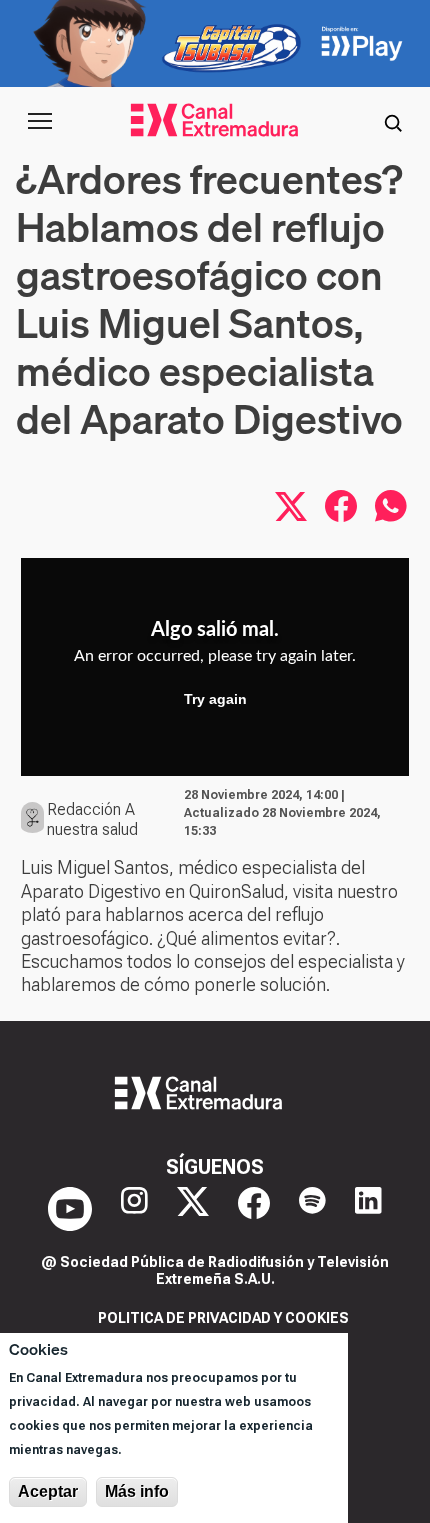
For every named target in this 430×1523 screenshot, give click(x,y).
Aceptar (48, 1491)
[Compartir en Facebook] (341, 506)
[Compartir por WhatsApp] (391, 506)
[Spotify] (312, 1209)
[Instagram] (134, 1209)
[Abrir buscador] (393, 121)
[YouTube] (70, 1209)
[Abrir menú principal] (40, 121)
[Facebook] (254, 1209)
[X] (193, 1209)
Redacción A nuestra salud (92, 819)
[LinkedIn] (368, 1209)
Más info (137, 1491)
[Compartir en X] (291, 506)
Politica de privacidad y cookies (223, 1318)
